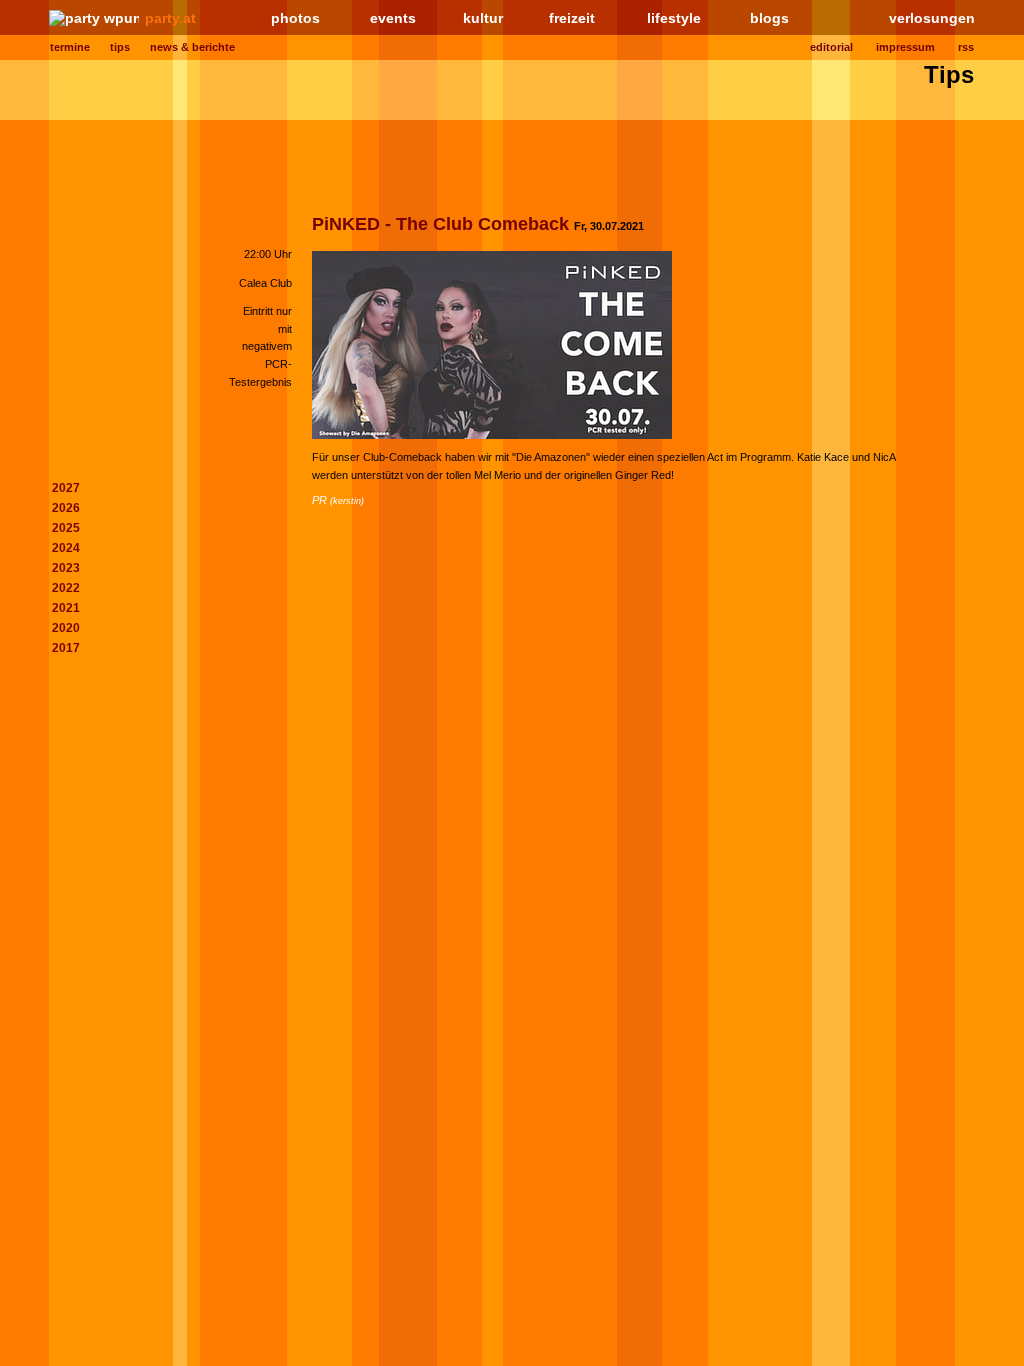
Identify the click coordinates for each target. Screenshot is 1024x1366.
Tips (120, 47)
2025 (66, 528)
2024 (66, 548)
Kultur (483, 18)
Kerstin (347, 501)
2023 (66, 568)
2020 (66, 628)
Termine (70, 47)
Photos (295, 18)
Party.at (170, 18)
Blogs (769, 18)
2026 (66, 508)
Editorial (831, 47)
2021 (66, 608)
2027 (66, 488)
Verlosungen (932, 18)
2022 (66, 588)
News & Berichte (192, 47)
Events (393, 18)
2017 (66, 648)
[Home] (94, 18)
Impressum (905, 47)
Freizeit (572, 18)
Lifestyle (674, 18)
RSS (966, 47)
